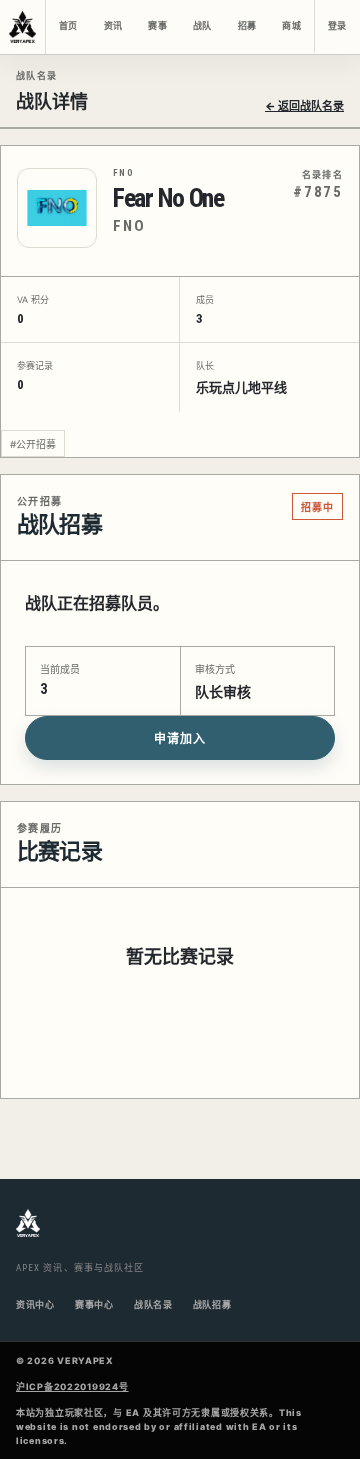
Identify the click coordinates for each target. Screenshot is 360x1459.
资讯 (113, 26)
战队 (202, 26)
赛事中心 (94, 1304)
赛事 (157, 26)
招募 (247, 26)
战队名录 (153, 1304)
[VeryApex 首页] (23, 27)
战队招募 (212, 1304)
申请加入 (180, 739)
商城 (291, 26)
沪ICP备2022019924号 (72, 1386)
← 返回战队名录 (304, 106)
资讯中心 (35, 1304)
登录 (337, 26)
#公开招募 (33, 444)
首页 (68, 26)
